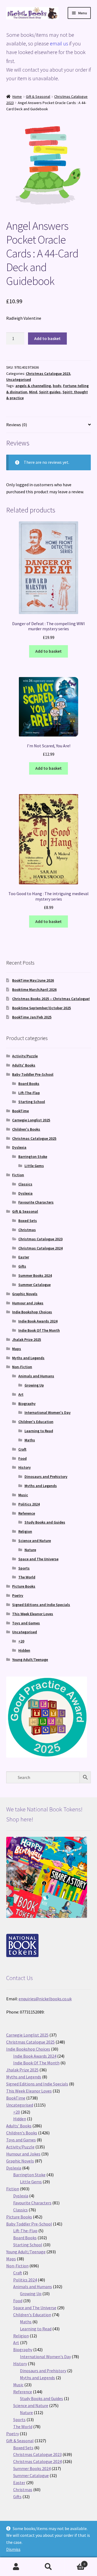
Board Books (29, 1084)
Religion (25, 1531)
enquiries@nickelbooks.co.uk (45, 1999)
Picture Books (24, 1586)
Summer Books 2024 (35, 1275)
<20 (21, 1641)
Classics (25, 1184)
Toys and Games (26, 1623)
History (25, 1467)
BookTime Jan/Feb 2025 (32, 1017)
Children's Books (26, 1129)
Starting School (32, 1102)
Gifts (22, 1266)
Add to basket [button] (48, 651)
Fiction (18, 1175)
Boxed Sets (28, 1221)
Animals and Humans (36, 1376)
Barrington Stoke (33, 1157)
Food (22, 1458)
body (57, 386)
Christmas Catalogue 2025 (34, 1138)
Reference (27, 1513)
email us (59, 43)
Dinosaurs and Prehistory (46, 1477)
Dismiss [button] (13, 2549)
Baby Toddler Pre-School (33, 1074)
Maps (17, 1349)
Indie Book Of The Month (39, 1330)
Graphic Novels (25, 1294)
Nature (30, 1550)
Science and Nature (35, 1541)
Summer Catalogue (34, 1285)
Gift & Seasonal (38, 96)
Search (48, 2567)
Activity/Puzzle (25, 1056)
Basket (75, 2562)
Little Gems (34, 1166)
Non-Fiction (22, 1367)
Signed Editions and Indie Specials (41, 1605)
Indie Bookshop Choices (32, 1312)
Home (17, 96)
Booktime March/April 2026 (34, 989)
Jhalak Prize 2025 (27, 1339)
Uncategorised (19, 379)
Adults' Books (24, 1065)
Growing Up (34, 1385)
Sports (24, 1568)
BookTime (20, 1111)
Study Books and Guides (45, 1522)
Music (23, 1495)
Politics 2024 (29, 1504)
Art (21, 1394)
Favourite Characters (36, 1202)
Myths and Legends (28, 1358)
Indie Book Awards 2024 (38, 1321)
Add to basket (47, 338)
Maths (30, 1440)
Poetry (18, 1595)
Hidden (24, 1650)
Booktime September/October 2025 (41, 1008)
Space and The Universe (38, 1559)
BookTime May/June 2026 (33, 980)
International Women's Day (48, 1412)
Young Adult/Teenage (30, 1659)
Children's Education (36, 1422)
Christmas (27, 1230)
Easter (24, 1257)
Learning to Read (39, 1431)
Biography (27, 1404)
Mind (33, 392)
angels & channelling (33, 386)
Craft (22, 1449)
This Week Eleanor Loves (33, 1614)
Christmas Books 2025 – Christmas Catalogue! (51, 999)
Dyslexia (19, 1147)
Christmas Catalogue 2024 (40, 1248)
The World (27, 1577)
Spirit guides (50, 392)
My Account (16, 2567)
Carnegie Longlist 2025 (31, 1120)
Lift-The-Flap (29, 1093)
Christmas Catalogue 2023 (48, 374)
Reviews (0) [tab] (17, 425)
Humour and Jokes (28, 1303)
